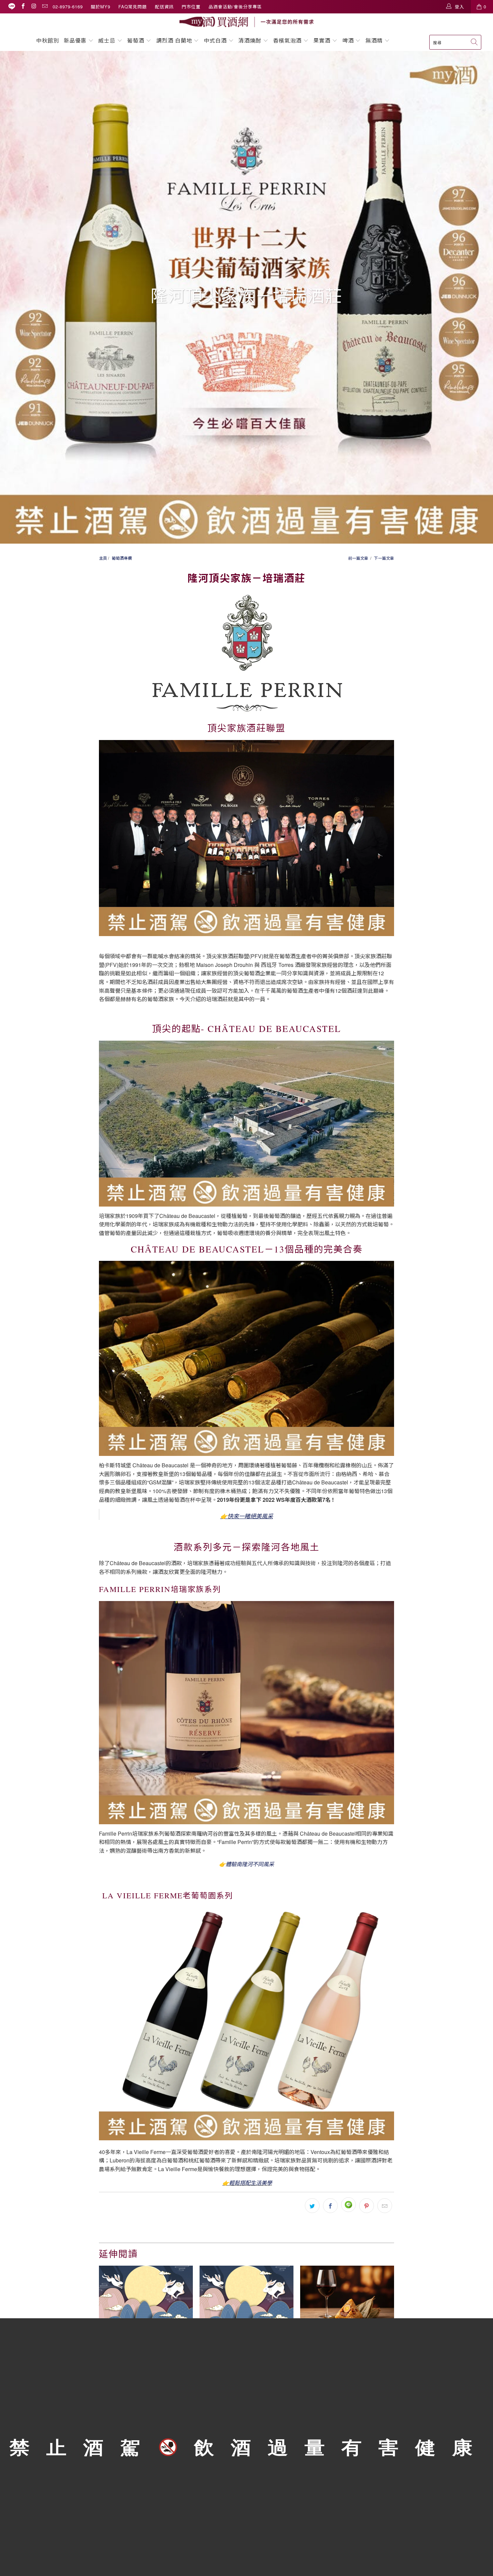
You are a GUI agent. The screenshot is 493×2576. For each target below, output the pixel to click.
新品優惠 (75, 40)
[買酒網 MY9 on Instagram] (34, 7)
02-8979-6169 (68, 7)
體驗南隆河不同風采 (250, 1864)
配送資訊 (164, 7)
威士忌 (107, 40)
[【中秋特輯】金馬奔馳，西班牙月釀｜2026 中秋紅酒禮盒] (146, 2297)
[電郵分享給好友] (385, 2206)
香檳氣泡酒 (287, 40)
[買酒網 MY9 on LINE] (12, 7)
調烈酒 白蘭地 (174, 40)
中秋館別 (48, 40)
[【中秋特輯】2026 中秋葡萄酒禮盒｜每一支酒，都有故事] (246, 2297)
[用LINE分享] (348, 2205)
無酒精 (375, 40)
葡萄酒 (136, 40)
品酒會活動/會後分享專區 (235, 7)
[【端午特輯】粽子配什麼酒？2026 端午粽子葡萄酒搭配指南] (347, 2297)
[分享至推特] (312, 2206)
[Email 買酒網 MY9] (45, 7)
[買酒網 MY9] (246, 22)
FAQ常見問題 (133, 7)
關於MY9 (101, 7)
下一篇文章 (384, 558)
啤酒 (348, 40)
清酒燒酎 (250, 40)
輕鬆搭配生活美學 (251, 2183)
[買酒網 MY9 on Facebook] (23, 7)
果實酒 (322, 40)
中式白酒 (216, 40)
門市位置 (191, 7)
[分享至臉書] (330, 2206)
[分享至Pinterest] (367, 2206)
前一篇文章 (358, 558)
